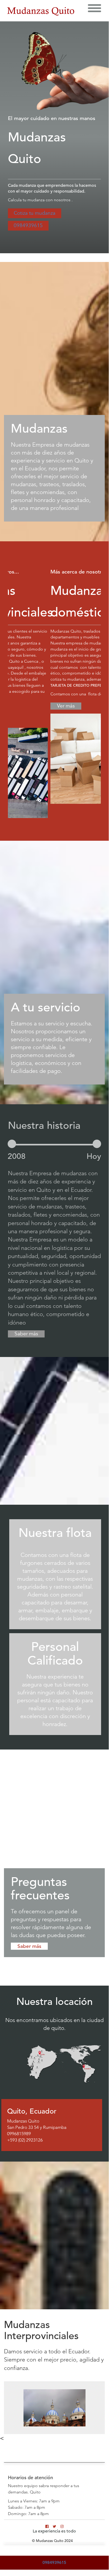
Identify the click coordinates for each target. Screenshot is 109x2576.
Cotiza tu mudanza (35, 213)
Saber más (26, 1334)
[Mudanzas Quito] (41, 11)
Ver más (23, 706)
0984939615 (28, 226)
